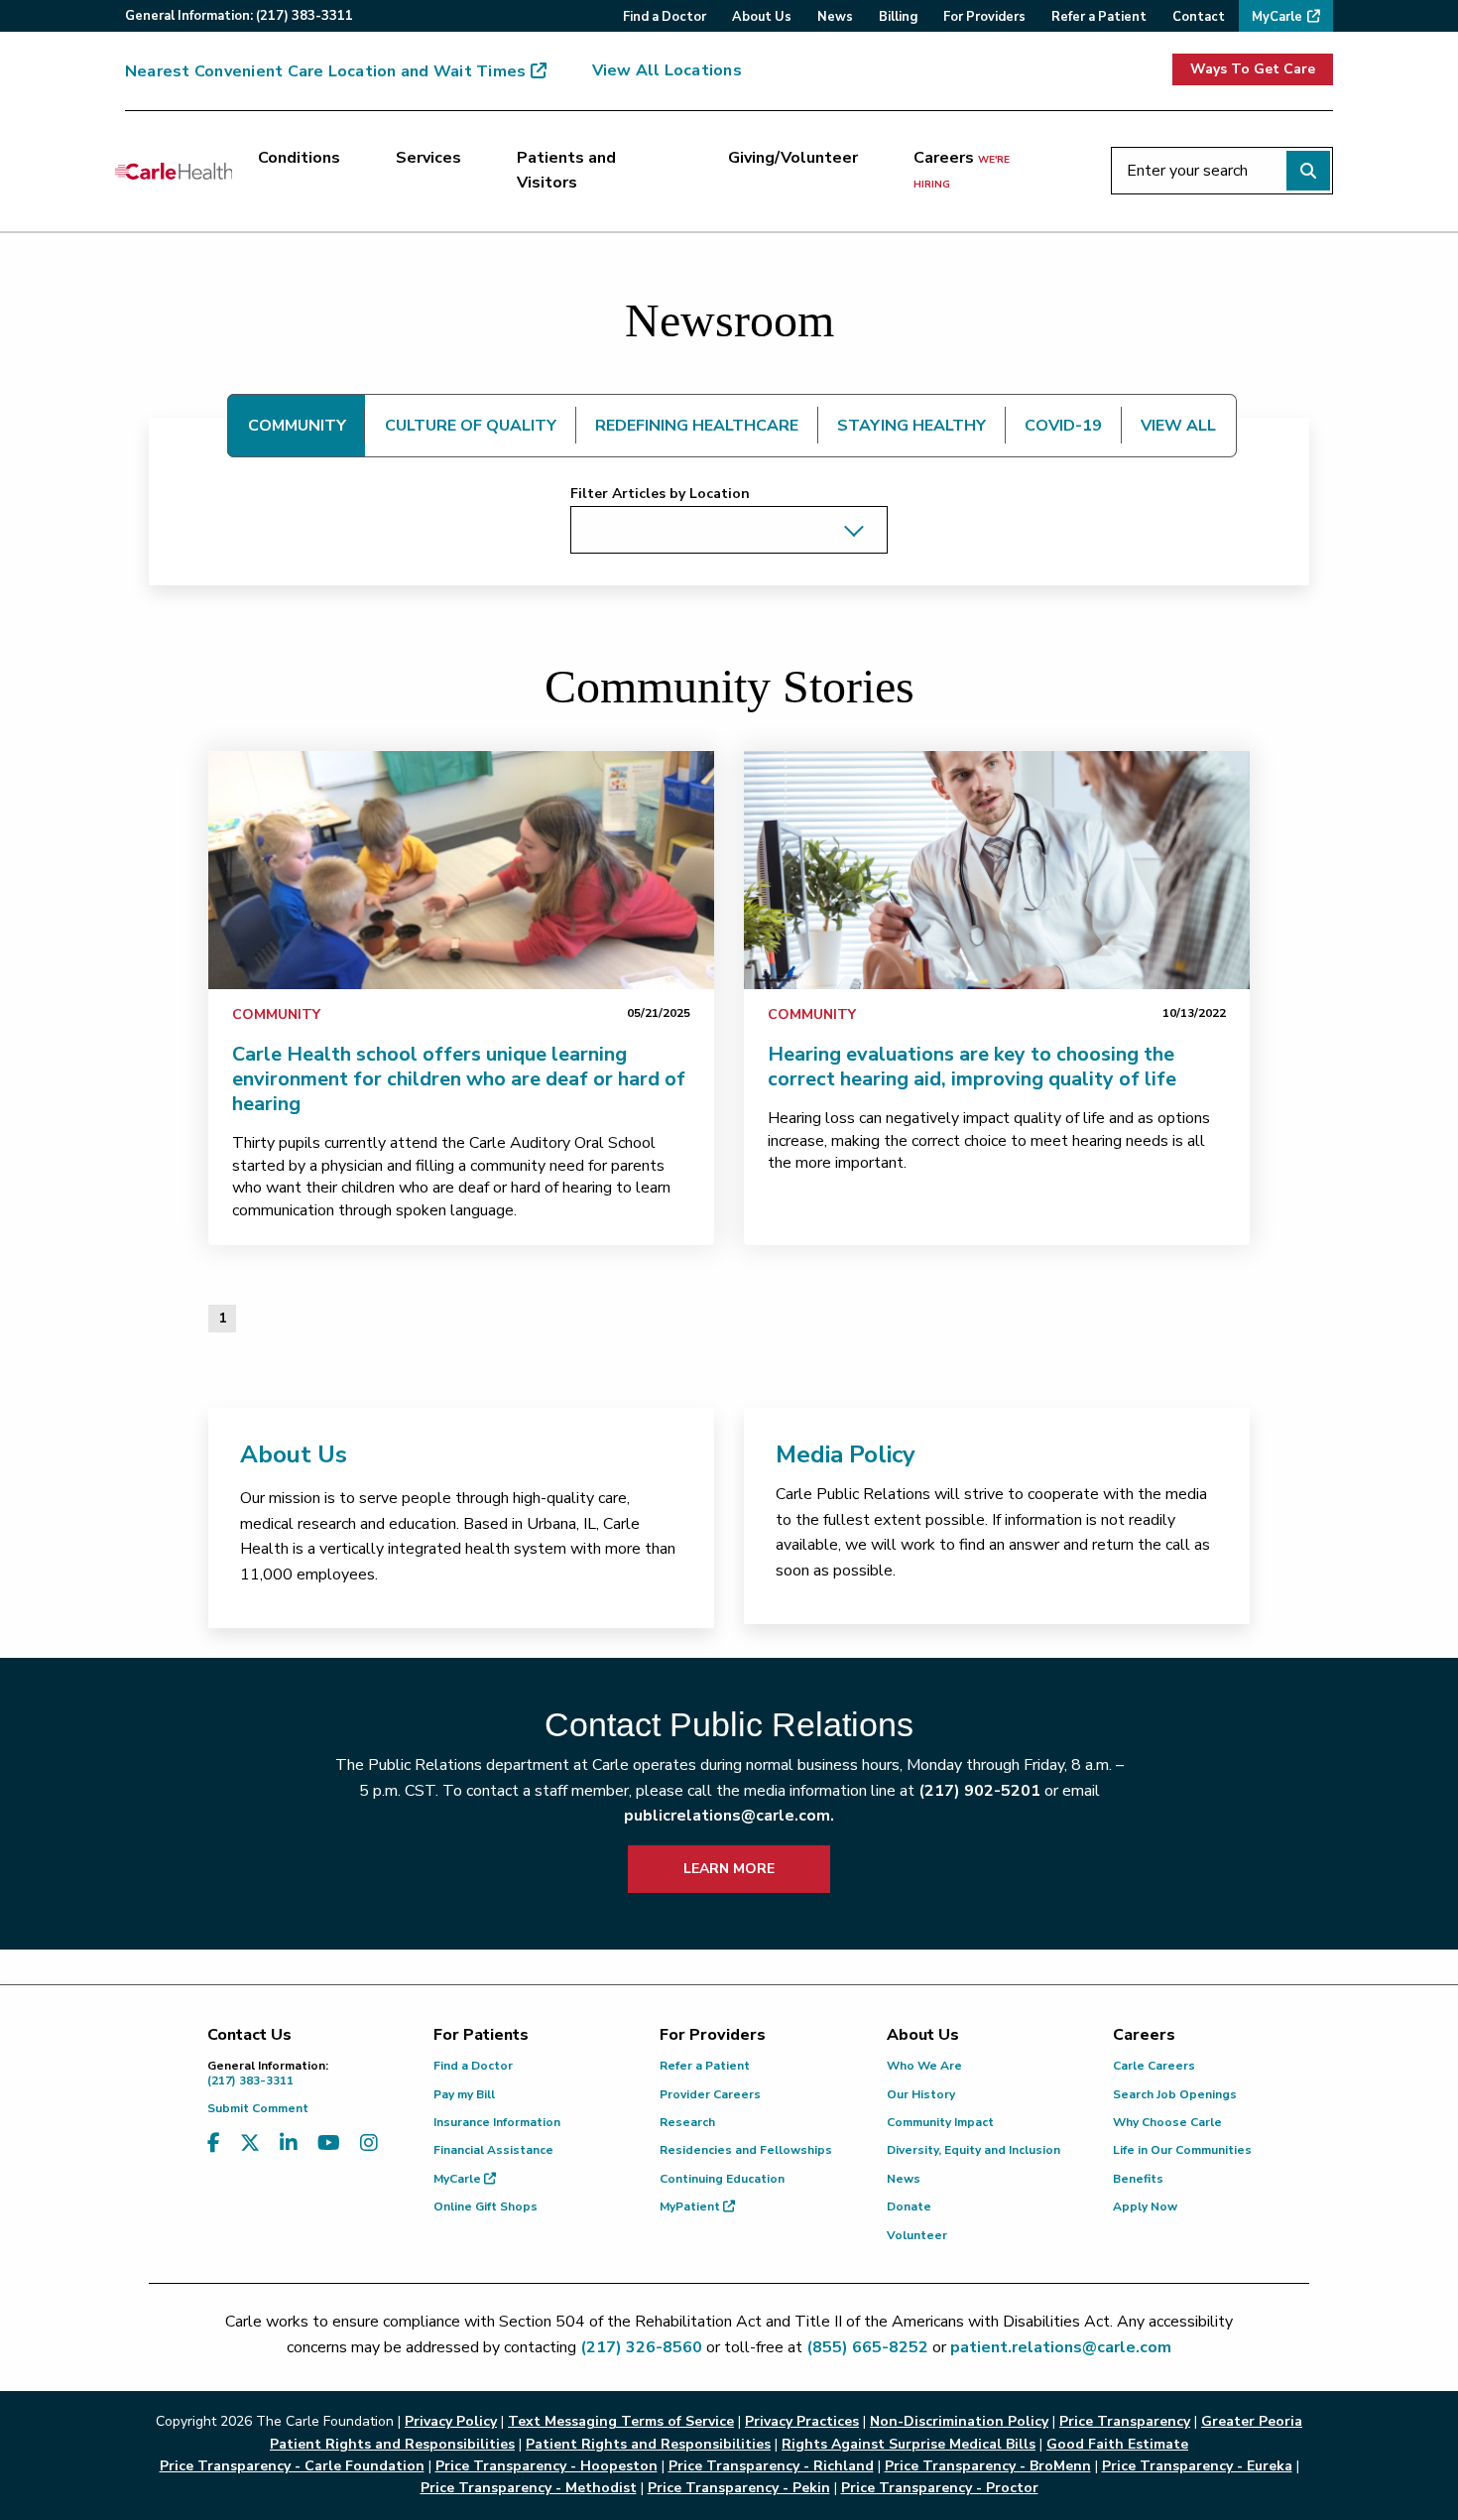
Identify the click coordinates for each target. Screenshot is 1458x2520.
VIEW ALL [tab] (1178, 426)
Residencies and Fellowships (746, 2150)
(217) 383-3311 (268, 2073)
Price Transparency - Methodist (529, 2488)
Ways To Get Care (1253, 69)
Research (687, 2122)
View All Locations (667, 70)
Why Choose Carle (1167, 2122)
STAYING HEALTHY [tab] (911, 426)
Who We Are (924, 2066)
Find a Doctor (473, 2066)
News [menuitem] (835, 17)
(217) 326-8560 (641, 2347)
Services (428, 158)
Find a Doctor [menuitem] (665, 17)
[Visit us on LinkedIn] (289, 2143)
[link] (461, 870)
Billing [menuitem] (898, 17)
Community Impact (940, 2122)
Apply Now (1145, 2206)
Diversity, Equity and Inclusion (973, 2150)
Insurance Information (497, 2122)
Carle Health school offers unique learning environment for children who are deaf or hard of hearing (459, 1079)
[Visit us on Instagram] (369, 2143)
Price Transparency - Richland (771, 2466)
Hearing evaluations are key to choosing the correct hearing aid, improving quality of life (972, 1067)
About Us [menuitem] (762, 17)
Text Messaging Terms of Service (621, 2421)
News (904, 2179)
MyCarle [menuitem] (1277, 17)
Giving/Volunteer (793, 158)
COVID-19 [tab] (1063, 426)
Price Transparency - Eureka (1197, 2466)
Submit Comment (258, 2108)
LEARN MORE (729, 1869)
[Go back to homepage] (174, 171)
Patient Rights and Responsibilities (648, 2444)
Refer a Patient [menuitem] (1099, 17)
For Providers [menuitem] (984, 17)
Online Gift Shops (486, 2206)
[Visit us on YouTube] (329, 2143)
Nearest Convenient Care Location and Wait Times (325, 71)
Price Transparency (1125, 2421)
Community (276, 1014)
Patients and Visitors (566, 171)
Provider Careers (710, 2094)
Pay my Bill (464, 2094)
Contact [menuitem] (1199, 17)
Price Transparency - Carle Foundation (292, 2466)
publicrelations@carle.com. (729, 1816)
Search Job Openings (1175, 2094)
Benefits (1138, 2179)
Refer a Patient (705, 2066)
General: (239, 16)
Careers (962, 170)
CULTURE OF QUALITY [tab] (471, 426)
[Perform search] (1308, 171)
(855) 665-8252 (867, 2347)
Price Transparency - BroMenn (988, 2466)
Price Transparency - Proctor (940, 2488)
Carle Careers (1154, 2066)
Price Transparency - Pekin (739, 2488)
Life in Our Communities (1182, 2150)
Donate (909, 2206)
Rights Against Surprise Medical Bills (909, 2444)
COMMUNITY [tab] (297, 426)
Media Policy (846, 1454)
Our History (921, 2094)
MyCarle (459, 2179)
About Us (294, 1454)
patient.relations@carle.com (1061, 2347)
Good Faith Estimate (1117, 2444)
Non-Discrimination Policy (959, 2421)
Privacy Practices (802, 2421)
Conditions (299, 158)
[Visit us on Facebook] (214, 2143)
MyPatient (691, 2206)
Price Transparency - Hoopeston (547, 2466)
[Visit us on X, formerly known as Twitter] (250, 2143)
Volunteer (917, 2235)
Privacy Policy (451, 2421)
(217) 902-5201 (979, 1791)
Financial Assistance (493, 2150)
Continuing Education (722, 2179)
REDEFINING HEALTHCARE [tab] (697, 426)
